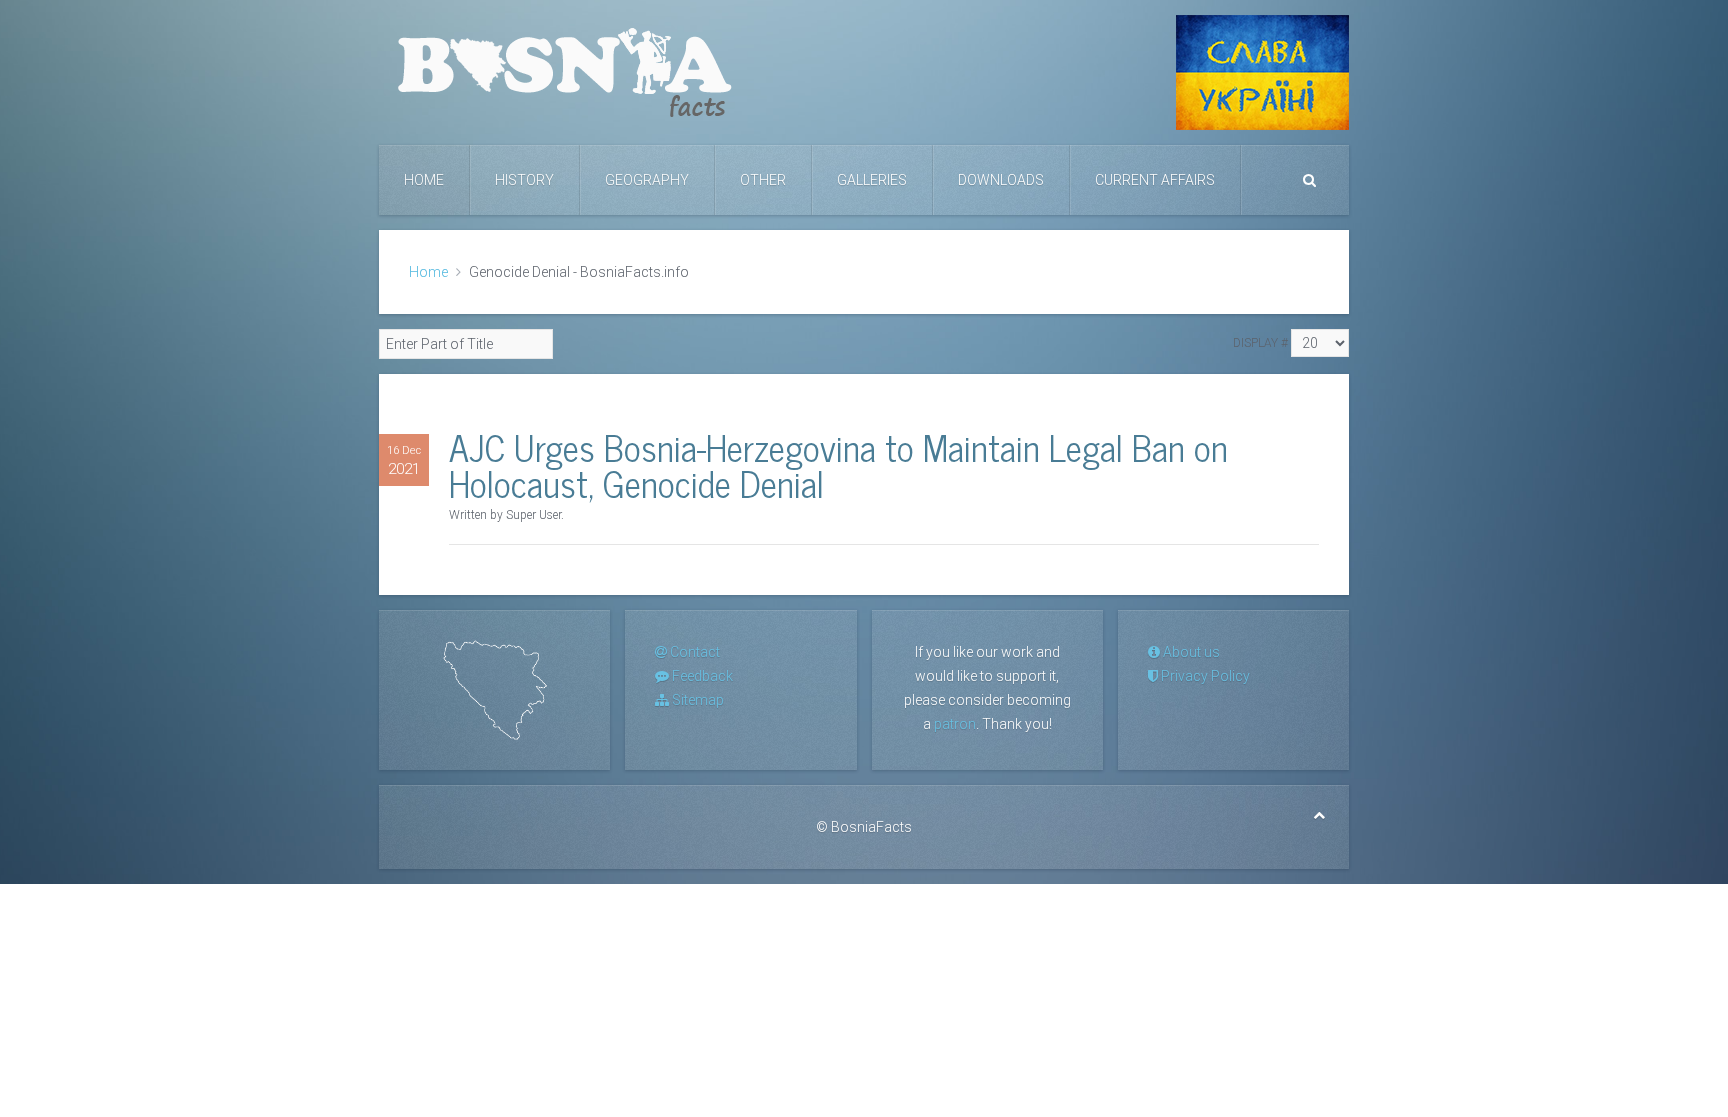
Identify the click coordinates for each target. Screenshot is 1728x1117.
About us (1190, 652)
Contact (693, 652)
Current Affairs (1155, 180)
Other (763, 180)
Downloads (1001, 180)
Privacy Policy (1204, 676)
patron (955, 724)
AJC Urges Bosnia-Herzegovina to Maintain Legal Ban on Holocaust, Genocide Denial (838, 464)
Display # (1260, 343)
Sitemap (696, 700)
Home (424, 180)
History (524, 180)
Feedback (701, 676)
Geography (647, 180)
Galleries (872, 180)
